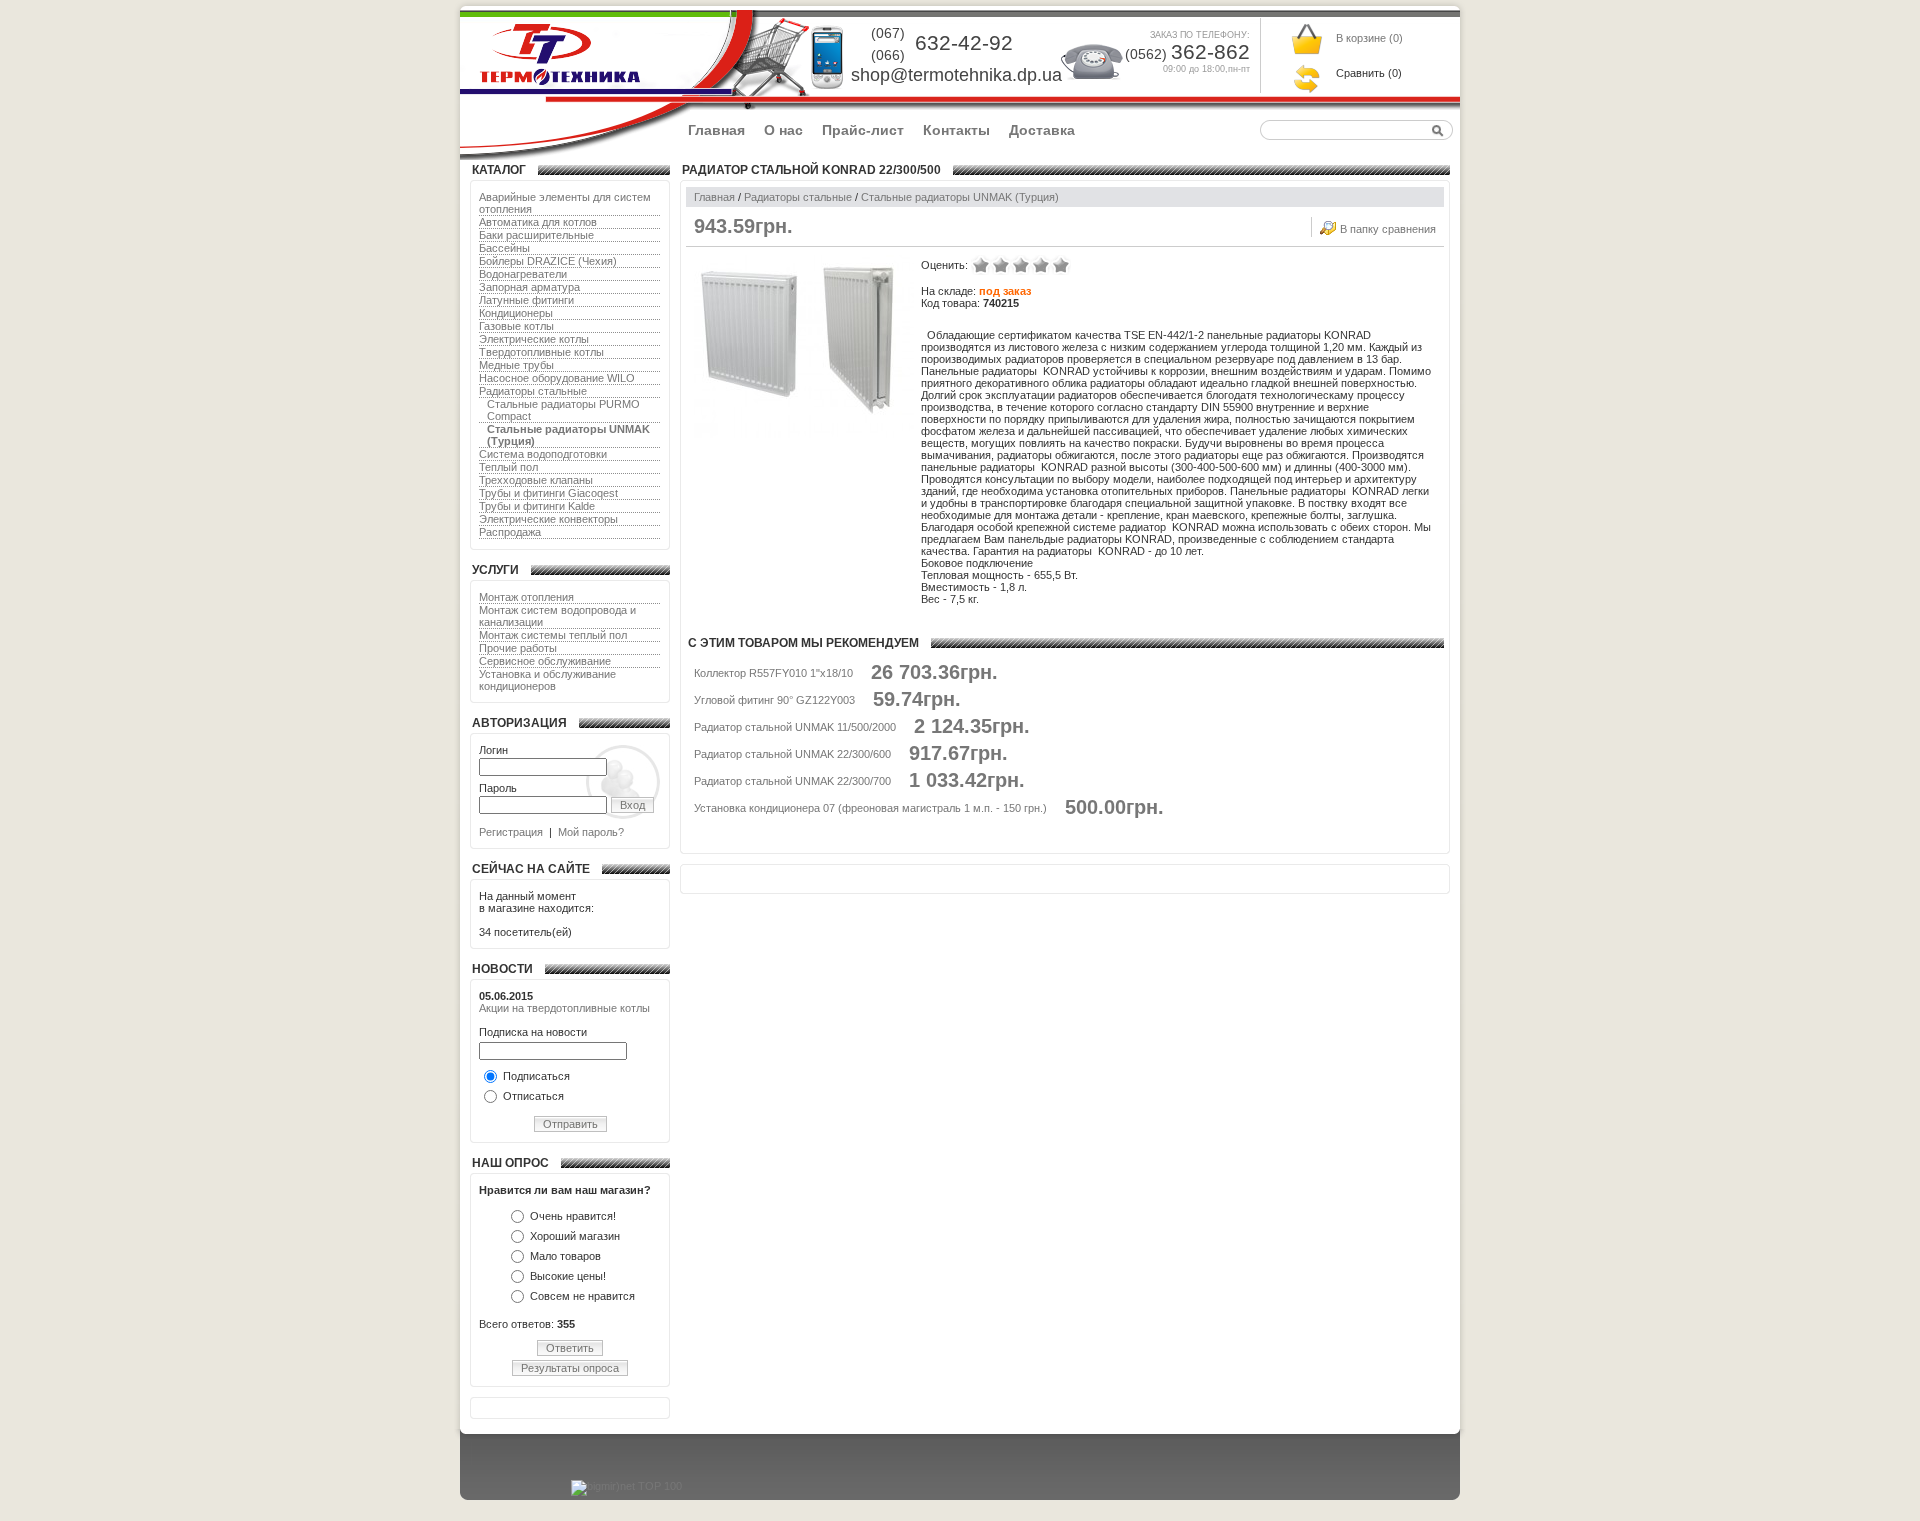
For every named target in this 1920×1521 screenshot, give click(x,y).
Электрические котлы (534, 339)
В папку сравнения (1388, 229)
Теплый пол (508, 467)
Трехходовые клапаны (536, 480)
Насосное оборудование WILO (557, 378)
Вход (632, 805)
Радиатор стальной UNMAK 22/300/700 (792, 781)
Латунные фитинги (526, 300)
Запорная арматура (529, 287)
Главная (716, 130)
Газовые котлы (516, 326)
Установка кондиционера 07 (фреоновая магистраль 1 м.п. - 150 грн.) (870, 808)
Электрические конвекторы (548, 519)
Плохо (1001, 265)
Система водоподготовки (543, 454)
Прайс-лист (863, 130)
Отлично (1061, 265)
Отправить (570, 1124)
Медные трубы (516, 365)
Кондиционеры (516, 313)
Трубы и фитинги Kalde (537, 506)
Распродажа (510, 532)
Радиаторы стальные (533, 391)
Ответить (570, 1348)
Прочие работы (518, 648)
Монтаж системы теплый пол (553, 635)
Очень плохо (981, 265)
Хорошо (1041, 265)
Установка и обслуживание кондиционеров (547, 680)
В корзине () (1369, 38)
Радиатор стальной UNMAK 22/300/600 (792, 754)
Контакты (956, 130)
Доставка (1042, 130)
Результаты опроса (570, 1368)
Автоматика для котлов (538, 222)
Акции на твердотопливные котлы (564, 1008)
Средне (1021, 265)
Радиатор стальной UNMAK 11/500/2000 (795, 727)
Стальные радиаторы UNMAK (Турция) (960, 197)
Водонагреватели (523, 274)
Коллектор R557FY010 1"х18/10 (773, 673)
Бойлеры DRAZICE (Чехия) (548, 261)
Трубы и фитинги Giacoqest (548, 493)
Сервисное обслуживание (545, 661)
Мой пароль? (591, 832)
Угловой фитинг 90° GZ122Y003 (774, 700)
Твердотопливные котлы (541, 352)
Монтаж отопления (526, 597)
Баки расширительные (536, 235)
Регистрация (511, 832)
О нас (783, 130)
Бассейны (504, 248)
